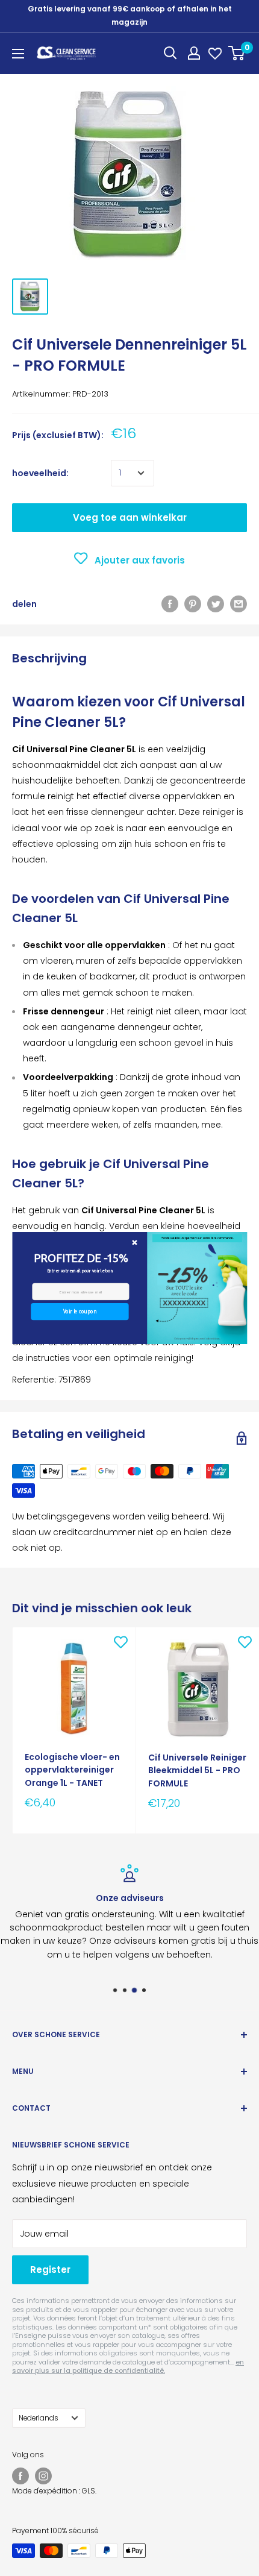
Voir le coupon (80, 1311)
